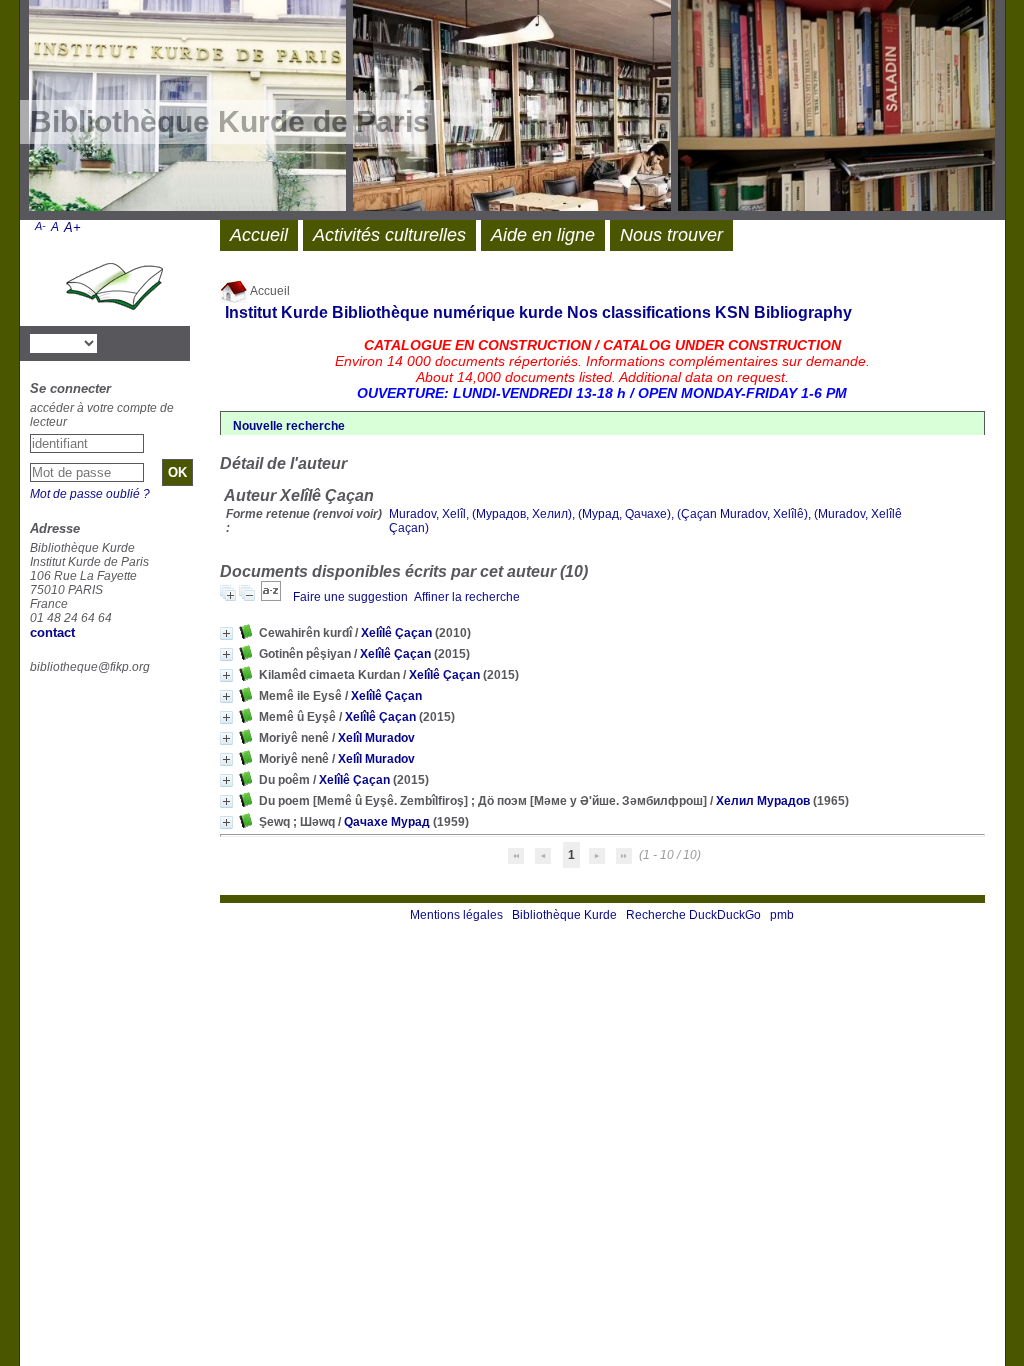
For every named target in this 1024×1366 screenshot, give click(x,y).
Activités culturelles (389, 235)
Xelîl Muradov (376, 738)
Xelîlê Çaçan (396, 633)
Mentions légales (456, 915)
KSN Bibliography (783, 312)
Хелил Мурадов (763, 801)
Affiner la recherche (467, 597)
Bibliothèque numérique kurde (447, 312)
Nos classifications (639, 312)
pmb (782, 915)
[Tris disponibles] (272, 597)
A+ (72, 227)
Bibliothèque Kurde (564, 915)
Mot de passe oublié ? (90, 494)
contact (52, 632)
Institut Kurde (276, 312)
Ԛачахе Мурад (387, 822)
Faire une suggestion (350, 597)
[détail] (226, 633)
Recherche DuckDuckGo (693, 915)
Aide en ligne (543, 235)
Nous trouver (671, 235)
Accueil (269, 291)
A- (40, 226)
